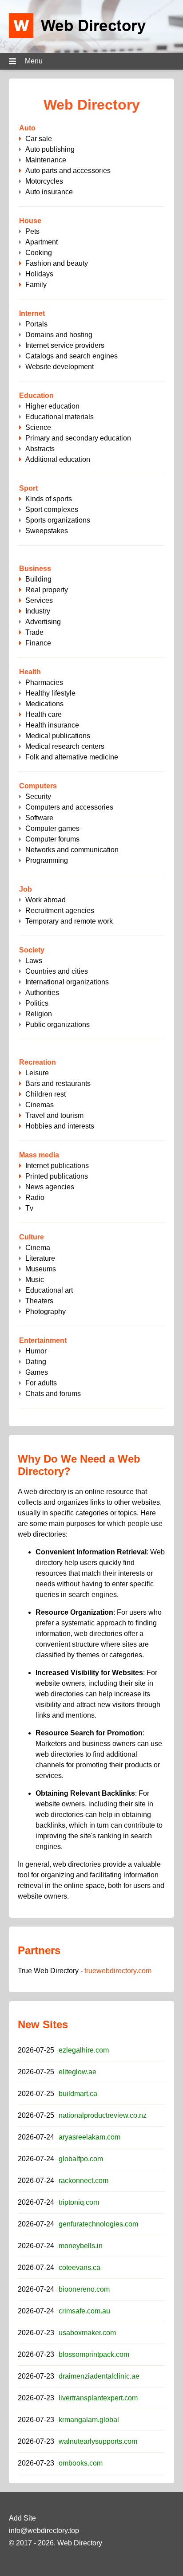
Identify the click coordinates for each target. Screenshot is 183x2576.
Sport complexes (52, 509)
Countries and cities (57, 971)
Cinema (38, 1248)
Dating (36, 1362)
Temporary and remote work (69, 921)
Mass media (39, 1155)
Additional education (58, 459)
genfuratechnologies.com (98, 2224)
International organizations (67, 982)
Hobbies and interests (60, 1126)
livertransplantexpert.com (98, 2398)
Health (30, 672)
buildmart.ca (78, 2094)
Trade (34, 632)
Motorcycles (44, 181)
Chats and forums (53, 1394)
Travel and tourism (54, 1115)
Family (36, 285)
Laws (34, 961)
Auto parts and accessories (68, 171)
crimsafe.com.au (84, 2311)
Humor (36, 1351)
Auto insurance (49, 192)
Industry (38, 611)
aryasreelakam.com (90, 2137)
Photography (46, 1312)
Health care (44, 714)
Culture (32, 1237)
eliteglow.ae (78, 2072)
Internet (32, 313)
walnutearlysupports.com (98, 2441)
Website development (60, 367)
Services (39, 600)
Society (32, 950)
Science (38, 427)
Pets (32, 231)
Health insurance (52, 725)
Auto (27, 128)
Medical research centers (65, 746)
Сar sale (39, 139)
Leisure (37, 1073)
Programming (47, 860)
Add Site (22, 2518)
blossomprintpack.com (94, 2354)
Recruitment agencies (60, 910)
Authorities (42, 993)
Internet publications (57, 1166)
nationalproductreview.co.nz (103, 2115)
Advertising (43, 622)
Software (39, 818)
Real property (47, 590)
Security (38, 796)
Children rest (46, 1094)
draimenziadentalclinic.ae (99, 2376)
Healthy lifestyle (50, 693)
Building (38, 579)
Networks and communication (72, 850)
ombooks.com (81, 2463)
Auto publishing (50, 149)
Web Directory (80, 2543)
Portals (36, 324)
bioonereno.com (84, 2289)
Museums (41, 1269)
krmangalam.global (89, 2420)
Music (35, 1280)
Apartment (42, 242)
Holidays (39, 274)
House (30, 221)
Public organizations (58, 1025)
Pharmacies (44, 682)
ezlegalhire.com (84, 2050)
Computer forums (52, 839)
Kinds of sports (49, 499)
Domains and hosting (59, 335)
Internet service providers (65, 345)
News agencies (50, 1187)
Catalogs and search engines (72, 356)
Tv (29, 1208)
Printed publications (57, 1176)
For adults (41, 1383)
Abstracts (40, 449)
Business (35, 568)
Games (37, 1372)
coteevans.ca (80, 2267)
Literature (40, 1258)
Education (36, 395)
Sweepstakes (47, 531)
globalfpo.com (81, 2159)
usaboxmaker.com (87, 2333)
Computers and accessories (69, 807)
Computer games (52, 828)
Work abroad (46, 900)
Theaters (39, 1301)
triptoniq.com (79, 2202)
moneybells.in (81, 2246)
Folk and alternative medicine (72, 757)
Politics (37, 1003)
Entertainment (43, 1340)
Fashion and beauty (57, 263)
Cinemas (40, 1105)
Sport (28, 488)
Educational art (49, 1290)
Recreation (38, 1062)
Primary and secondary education (78, 438)
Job (26, 889)
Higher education (52, 406)
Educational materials (60, 417)
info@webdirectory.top (44, 2531)
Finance (38, 643)
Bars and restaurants (58, 1083)
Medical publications (58, 736)
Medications (44, 704)
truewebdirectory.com (118, 1971)
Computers (38, 786)
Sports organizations (58, 520)
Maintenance (46, 160)
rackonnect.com (84, 2181)
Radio (35, 1198)
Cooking (39, 253)
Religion (39, 1014)
